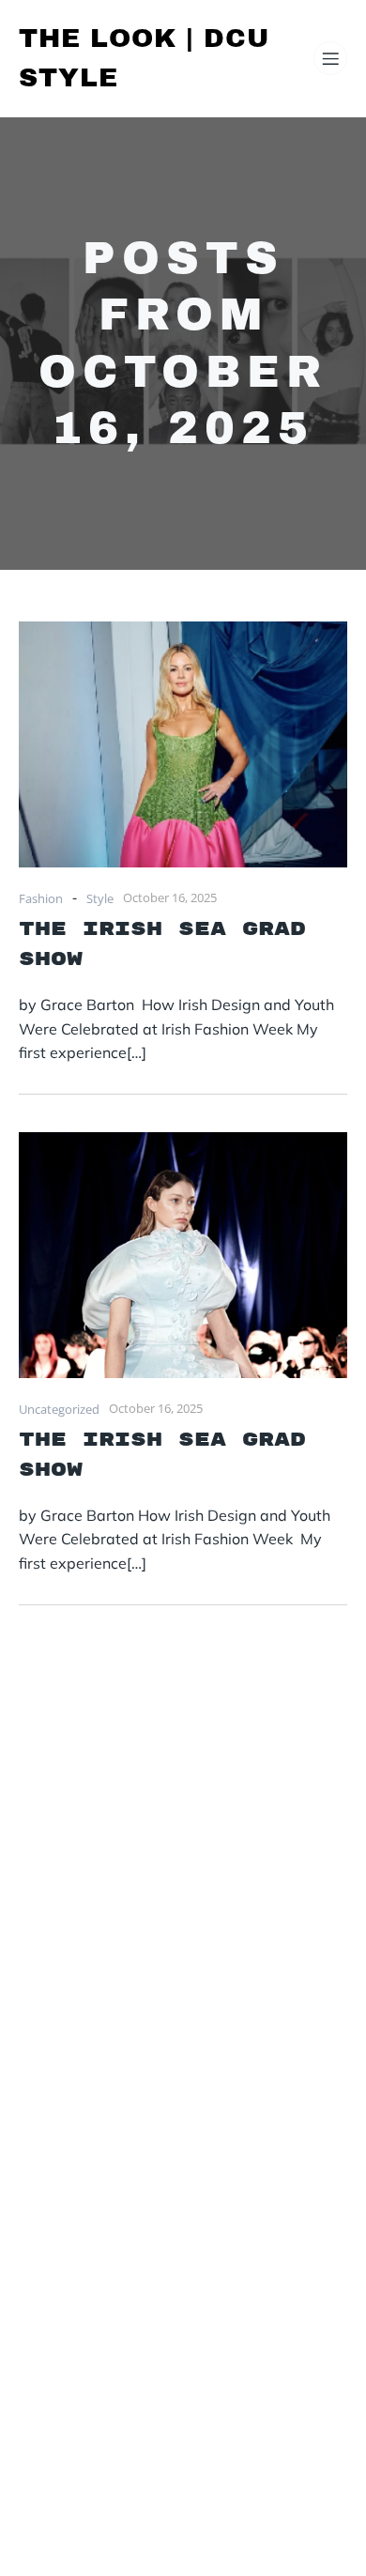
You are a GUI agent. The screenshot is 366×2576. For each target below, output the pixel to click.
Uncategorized (59, 1409)
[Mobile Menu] (330, 58)
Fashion (41, 898)
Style (100, 898)
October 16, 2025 (170, 897)
